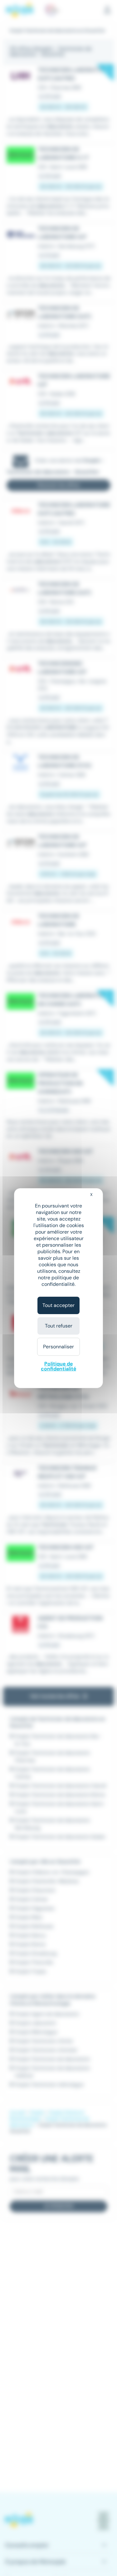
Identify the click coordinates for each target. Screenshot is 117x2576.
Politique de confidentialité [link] (58, 1366)
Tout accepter (58, 1305)
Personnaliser (58, 1347)
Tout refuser (59, 1326)
